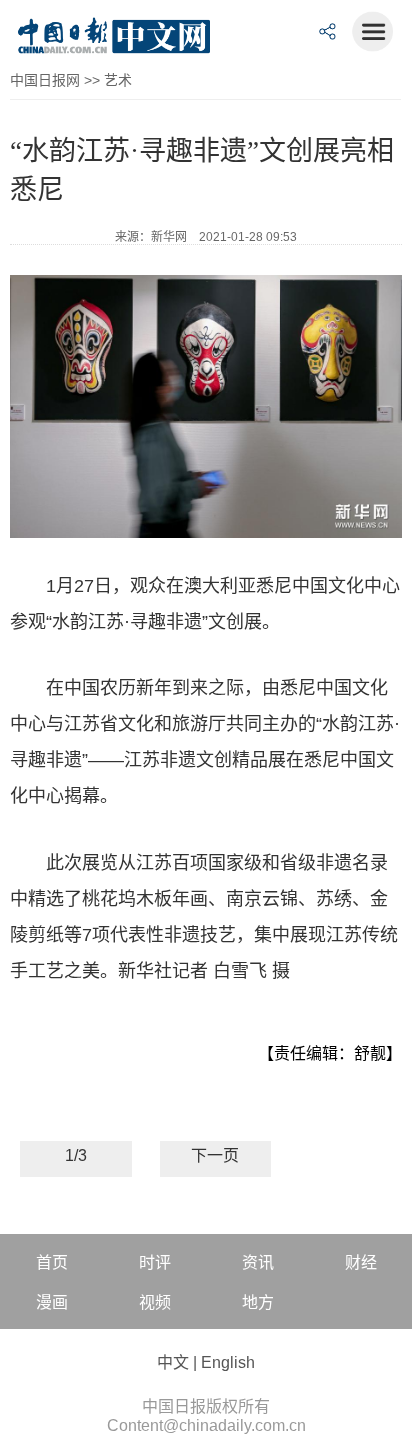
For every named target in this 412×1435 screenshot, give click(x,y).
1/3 (76, 1155)
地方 (258, 1302)
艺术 (118, 80)
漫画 (52, 1302)
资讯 (258, 1262)
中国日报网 (45, 80)
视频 (155, 1302)
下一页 (215, 1155)
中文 (173, 1362)
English (228, 1362)
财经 (361, 1262)
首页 (52, 1262)
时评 (155, 1262)
